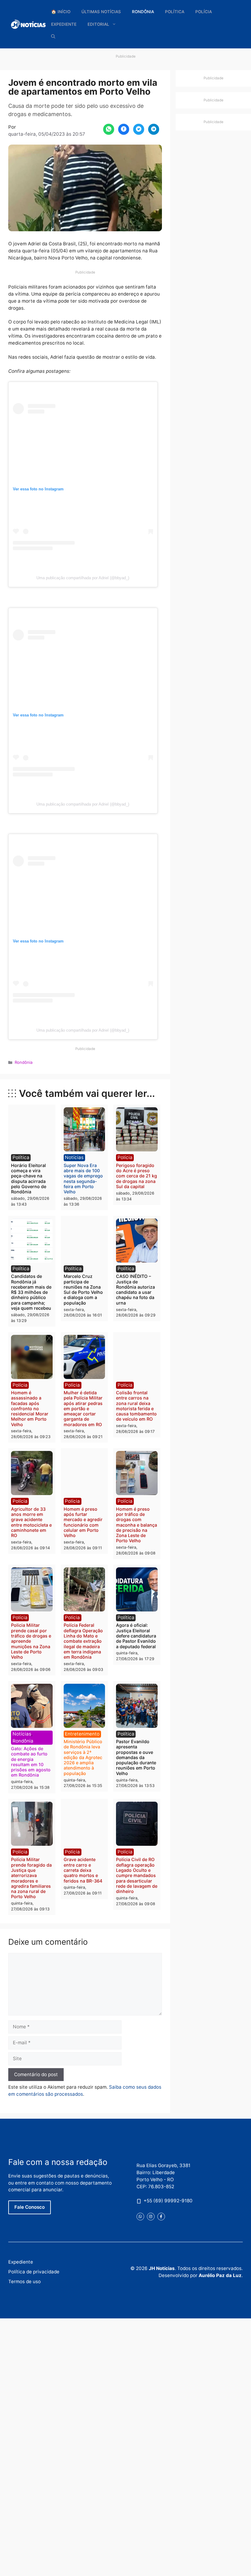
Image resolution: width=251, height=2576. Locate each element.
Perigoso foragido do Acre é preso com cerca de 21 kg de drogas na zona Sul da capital (137, 1176)
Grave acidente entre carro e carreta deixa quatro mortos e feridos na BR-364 (83, 1870)
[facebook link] (161, 2217)
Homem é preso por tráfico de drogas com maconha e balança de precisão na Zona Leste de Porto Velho (137, 1525)
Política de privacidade (34, 2272)
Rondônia (143, 12)
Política (175, 12)
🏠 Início (61, 12)
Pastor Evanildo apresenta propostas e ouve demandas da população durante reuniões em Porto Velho (136, 1757)
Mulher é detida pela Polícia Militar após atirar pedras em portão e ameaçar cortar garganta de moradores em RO (83, 1409)
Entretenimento (82, 1734)
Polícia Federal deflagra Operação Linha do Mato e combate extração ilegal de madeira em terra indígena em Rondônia (83, 1641)
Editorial (98, 24)
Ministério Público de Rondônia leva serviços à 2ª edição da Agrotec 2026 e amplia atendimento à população (83, 1757)
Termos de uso (24, 2281)
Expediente (64, 24)
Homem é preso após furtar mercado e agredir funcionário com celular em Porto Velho (83, 1522)
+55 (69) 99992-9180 (168, 2201)
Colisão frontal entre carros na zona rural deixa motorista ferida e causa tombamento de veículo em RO (136, 1406)
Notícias (74, 1157)
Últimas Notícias (101, 12)
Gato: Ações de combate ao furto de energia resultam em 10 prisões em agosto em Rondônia (31, 1762)
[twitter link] (140, 2217)
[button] (53, 37)
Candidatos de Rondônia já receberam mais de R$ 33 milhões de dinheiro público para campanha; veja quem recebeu (31, 1292)
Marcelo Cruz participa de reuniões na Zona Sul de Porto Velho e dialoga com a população (83, 1289)
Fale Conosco (30, 2207)
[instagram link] (151, 2217)
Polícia (204, 12)
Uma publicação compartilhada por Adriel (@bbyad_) (83, 578)
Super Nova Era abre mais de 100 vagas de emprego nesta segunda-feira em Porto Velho (83, 1178)
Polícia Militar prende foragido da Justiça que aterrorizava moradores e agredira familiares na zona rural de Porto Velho (31, 1878)
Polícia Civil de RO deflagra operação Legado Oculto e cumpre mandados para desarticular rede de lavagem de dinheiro (137, 1875)
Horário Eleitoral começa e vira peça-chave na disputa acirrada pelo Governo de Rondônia (29, 1178)
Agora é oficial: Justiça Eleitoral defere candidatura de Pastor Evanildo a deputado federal (136, 1636)
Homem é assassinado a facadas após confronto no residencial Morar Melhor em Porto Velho (30, 1409)
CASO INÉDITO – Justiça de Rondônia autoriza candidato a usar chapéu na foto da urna (135, 1289)
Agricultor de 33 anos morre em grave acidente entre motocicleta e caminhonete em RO (31, 1522)
